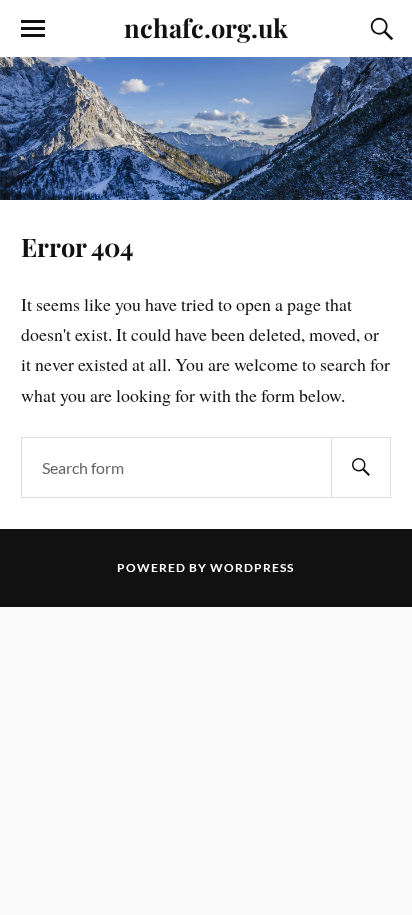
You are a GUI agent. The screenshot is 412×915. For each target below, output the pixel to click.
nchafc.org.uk (206, 27)
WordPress (252, 567)
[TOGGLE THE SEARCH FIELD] (379, 29)
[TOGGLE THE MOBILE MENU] (33, 29)
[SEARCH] (361, 467)
